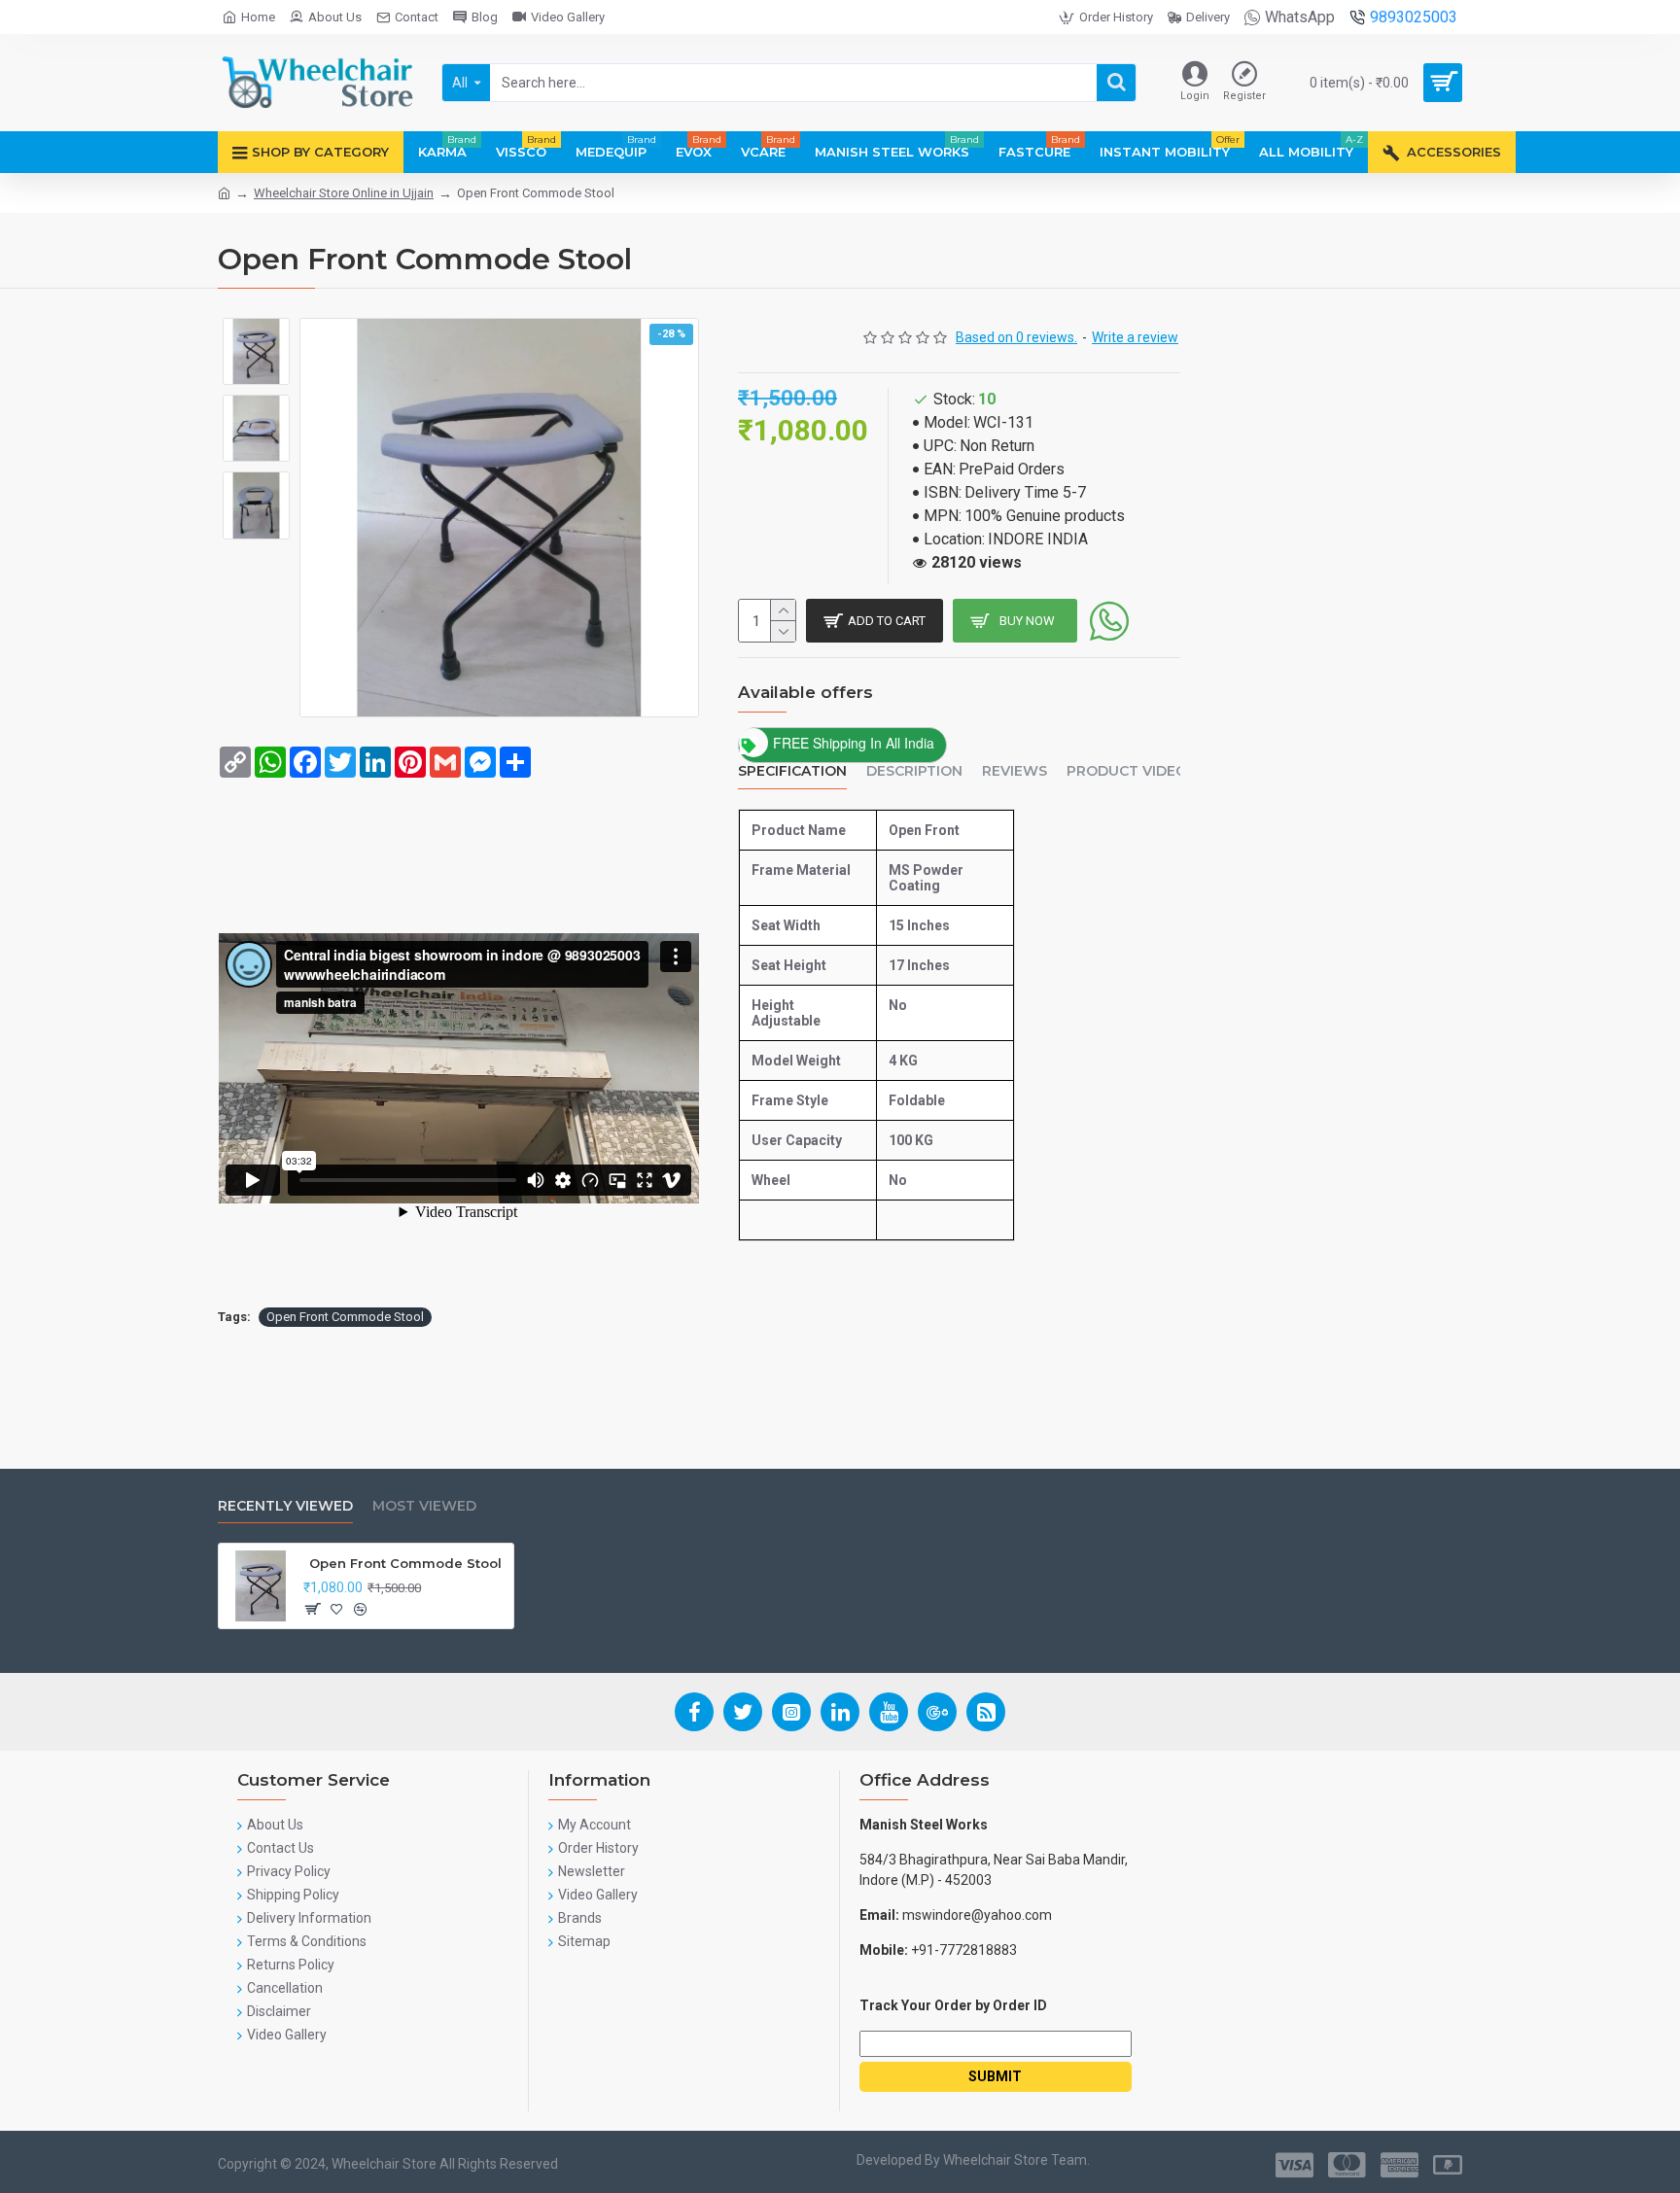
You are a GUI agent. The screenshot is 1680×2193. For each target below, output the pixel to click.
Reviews (1015, 771)
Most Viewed (424, 1506)
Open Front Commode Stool (345, 1317)
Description (914, 771)
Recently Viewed (285, 1506)
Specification (792, 771)
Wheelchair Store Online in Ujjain (344, 193)
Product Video (1127, 771)
